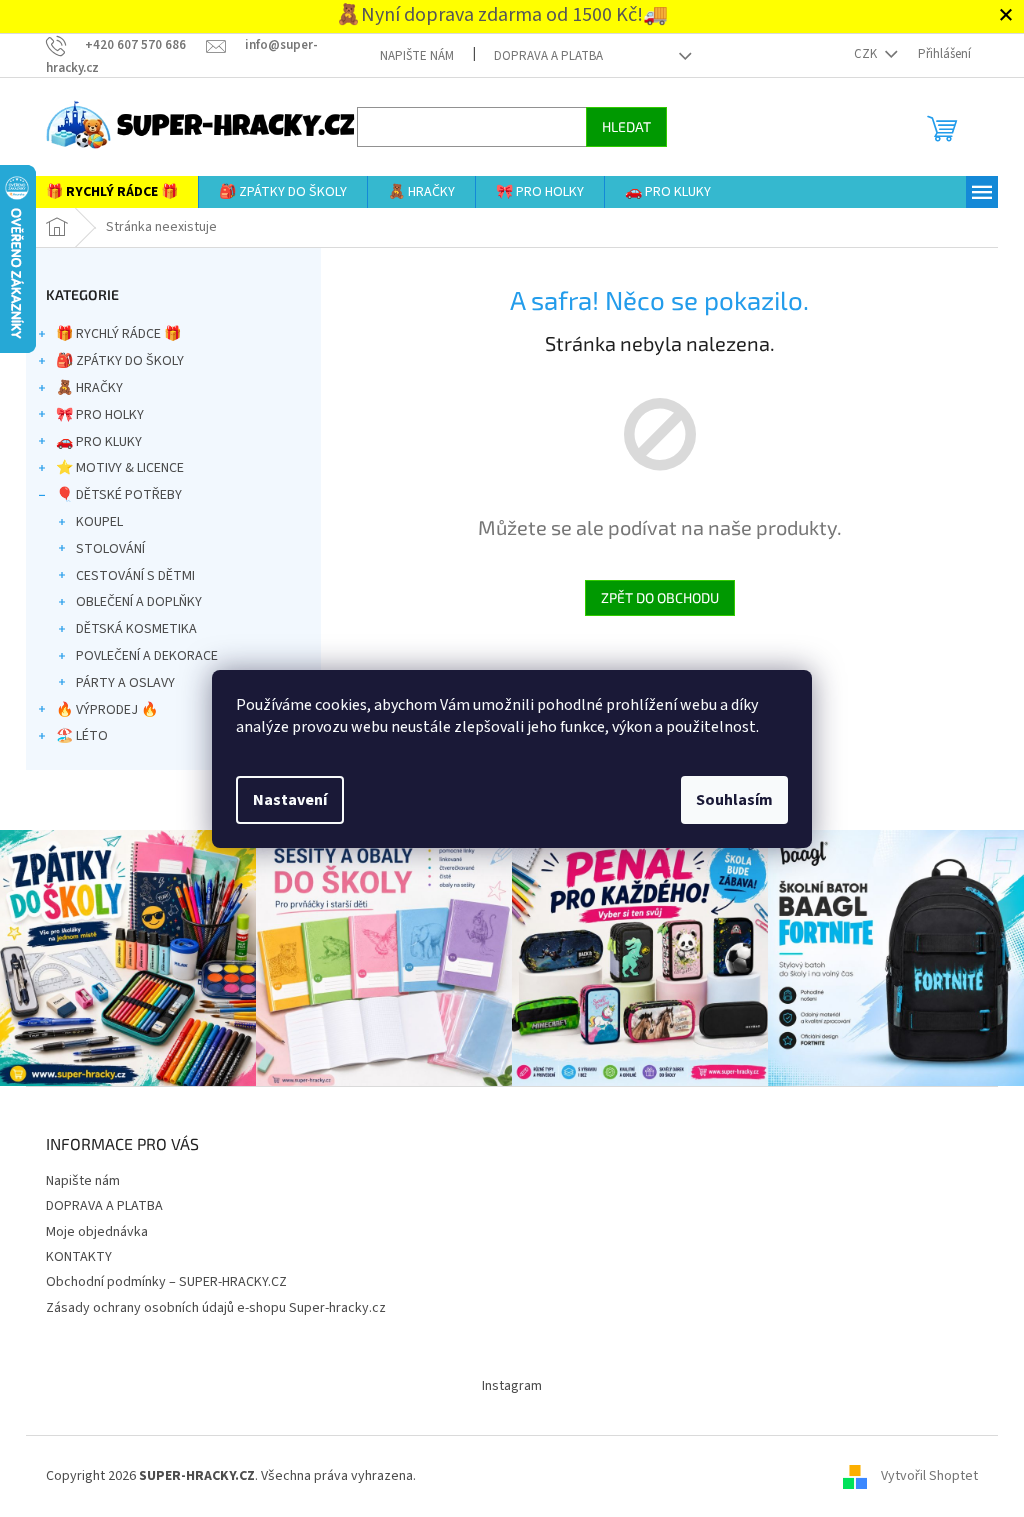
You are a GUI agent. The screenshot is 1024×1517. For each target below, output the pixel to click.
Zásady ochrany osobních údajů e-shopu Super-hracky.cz (209, 1304)
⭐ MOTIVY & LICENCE (113, 468)
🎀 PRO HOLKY (93, 415)
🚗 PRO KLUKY (92, 442)
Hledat (619, 126)
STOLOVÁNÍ (103, 549)
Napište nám (410, 56)
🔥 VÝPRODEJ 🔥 (100, 710)
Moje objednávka (90, 1228)
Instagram (505, 1382)
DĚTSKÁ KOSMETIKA (129, 629)
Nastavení (283, 800)
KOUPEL (92, 522)
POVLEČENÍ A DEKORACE (140, 656)
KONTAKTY (72, 1253)
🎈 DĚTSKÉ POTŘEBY (112, 495)
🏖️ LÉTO (75, 736)
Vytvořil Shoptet (922, 1473)
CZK (860, 54)
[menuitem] (105, 192)
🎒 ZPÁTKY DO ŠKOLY (113, 361)
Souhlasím (727, 800)
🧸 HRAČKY (82, 388)
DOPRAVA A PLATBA (541, 56)
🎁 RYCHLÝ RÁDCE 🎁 (111, 334)
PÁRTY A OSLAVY (118, 683)
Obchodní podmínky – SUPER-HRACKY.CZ (159, 1279)
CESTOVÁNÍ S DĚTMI (128, 576)
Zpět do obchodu (652, 597)
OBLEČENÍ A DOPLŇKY (132, 602)
